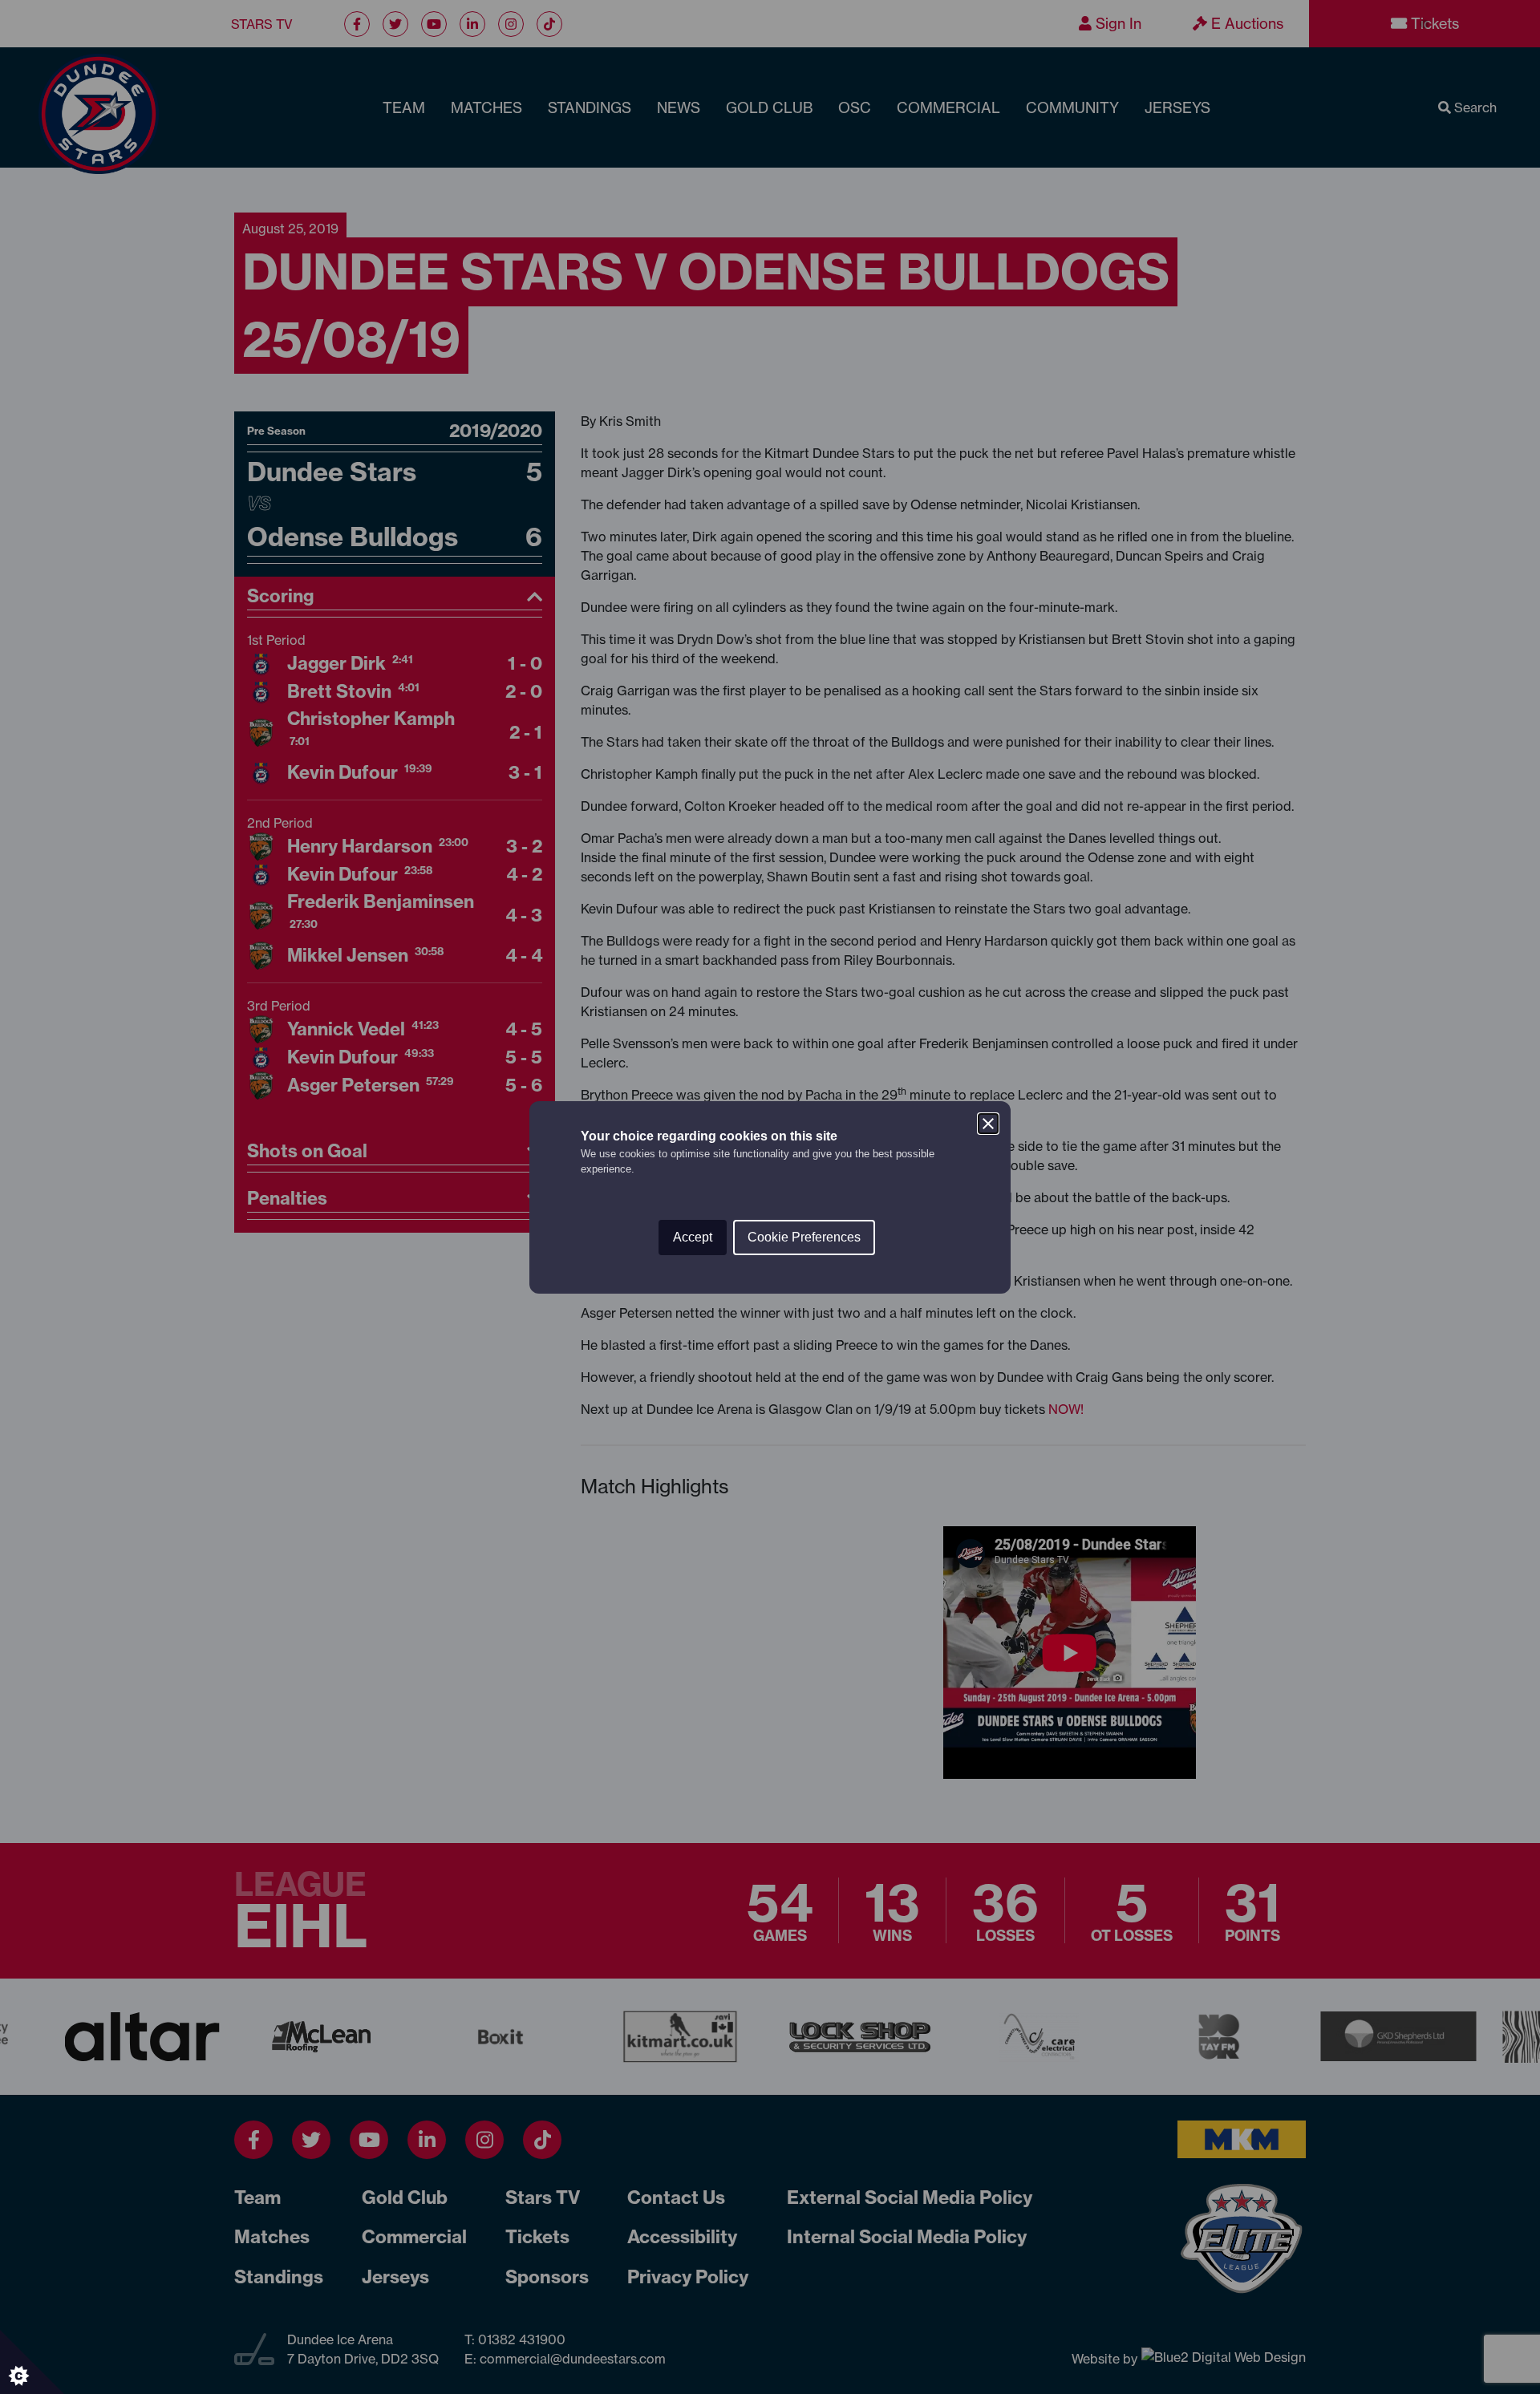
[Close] (988, 1124)
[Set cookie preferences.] (32, 2362)
